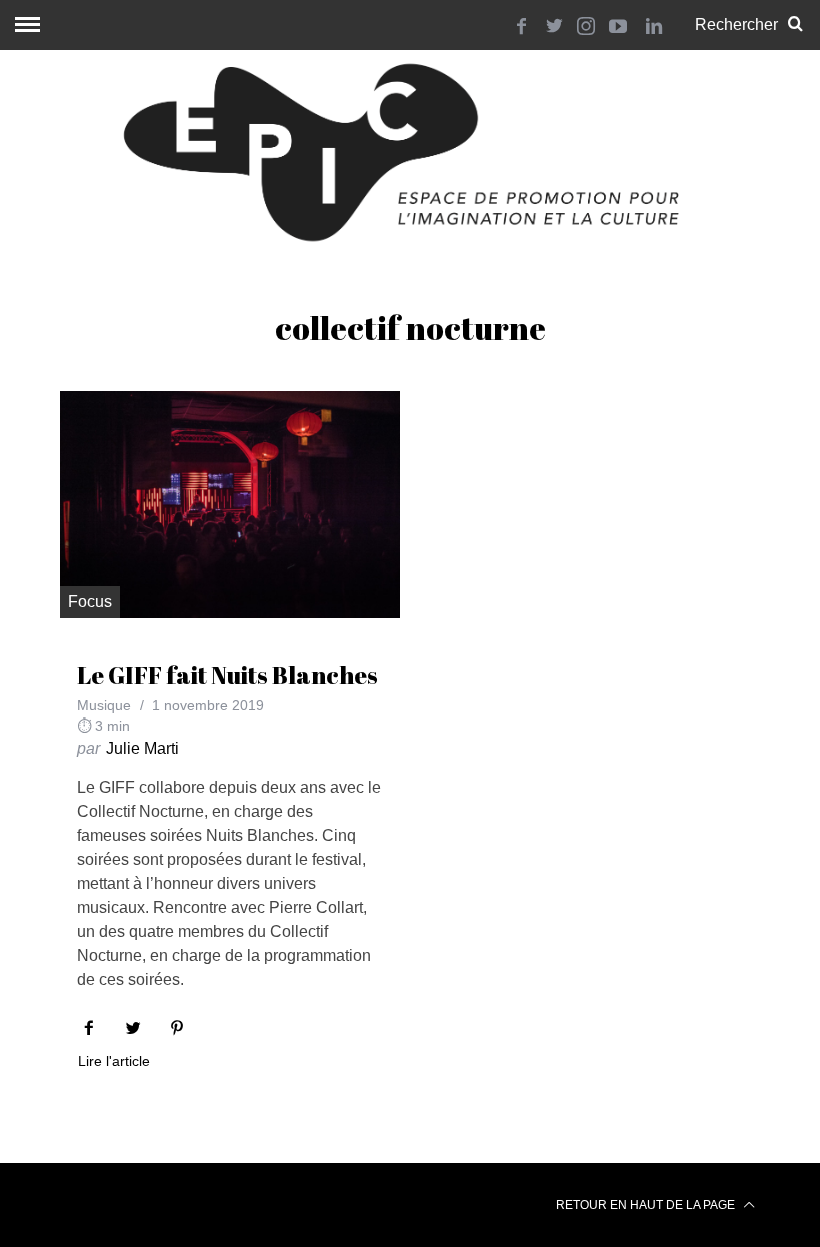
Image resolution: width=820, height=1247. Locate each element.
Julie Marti (142, 748)
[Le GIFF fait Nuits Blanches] (230, 504)
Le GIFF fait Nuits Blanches (227, 675)
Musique (104, 705)
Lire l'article (114, 1061)
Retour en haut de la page (647, 1205)
